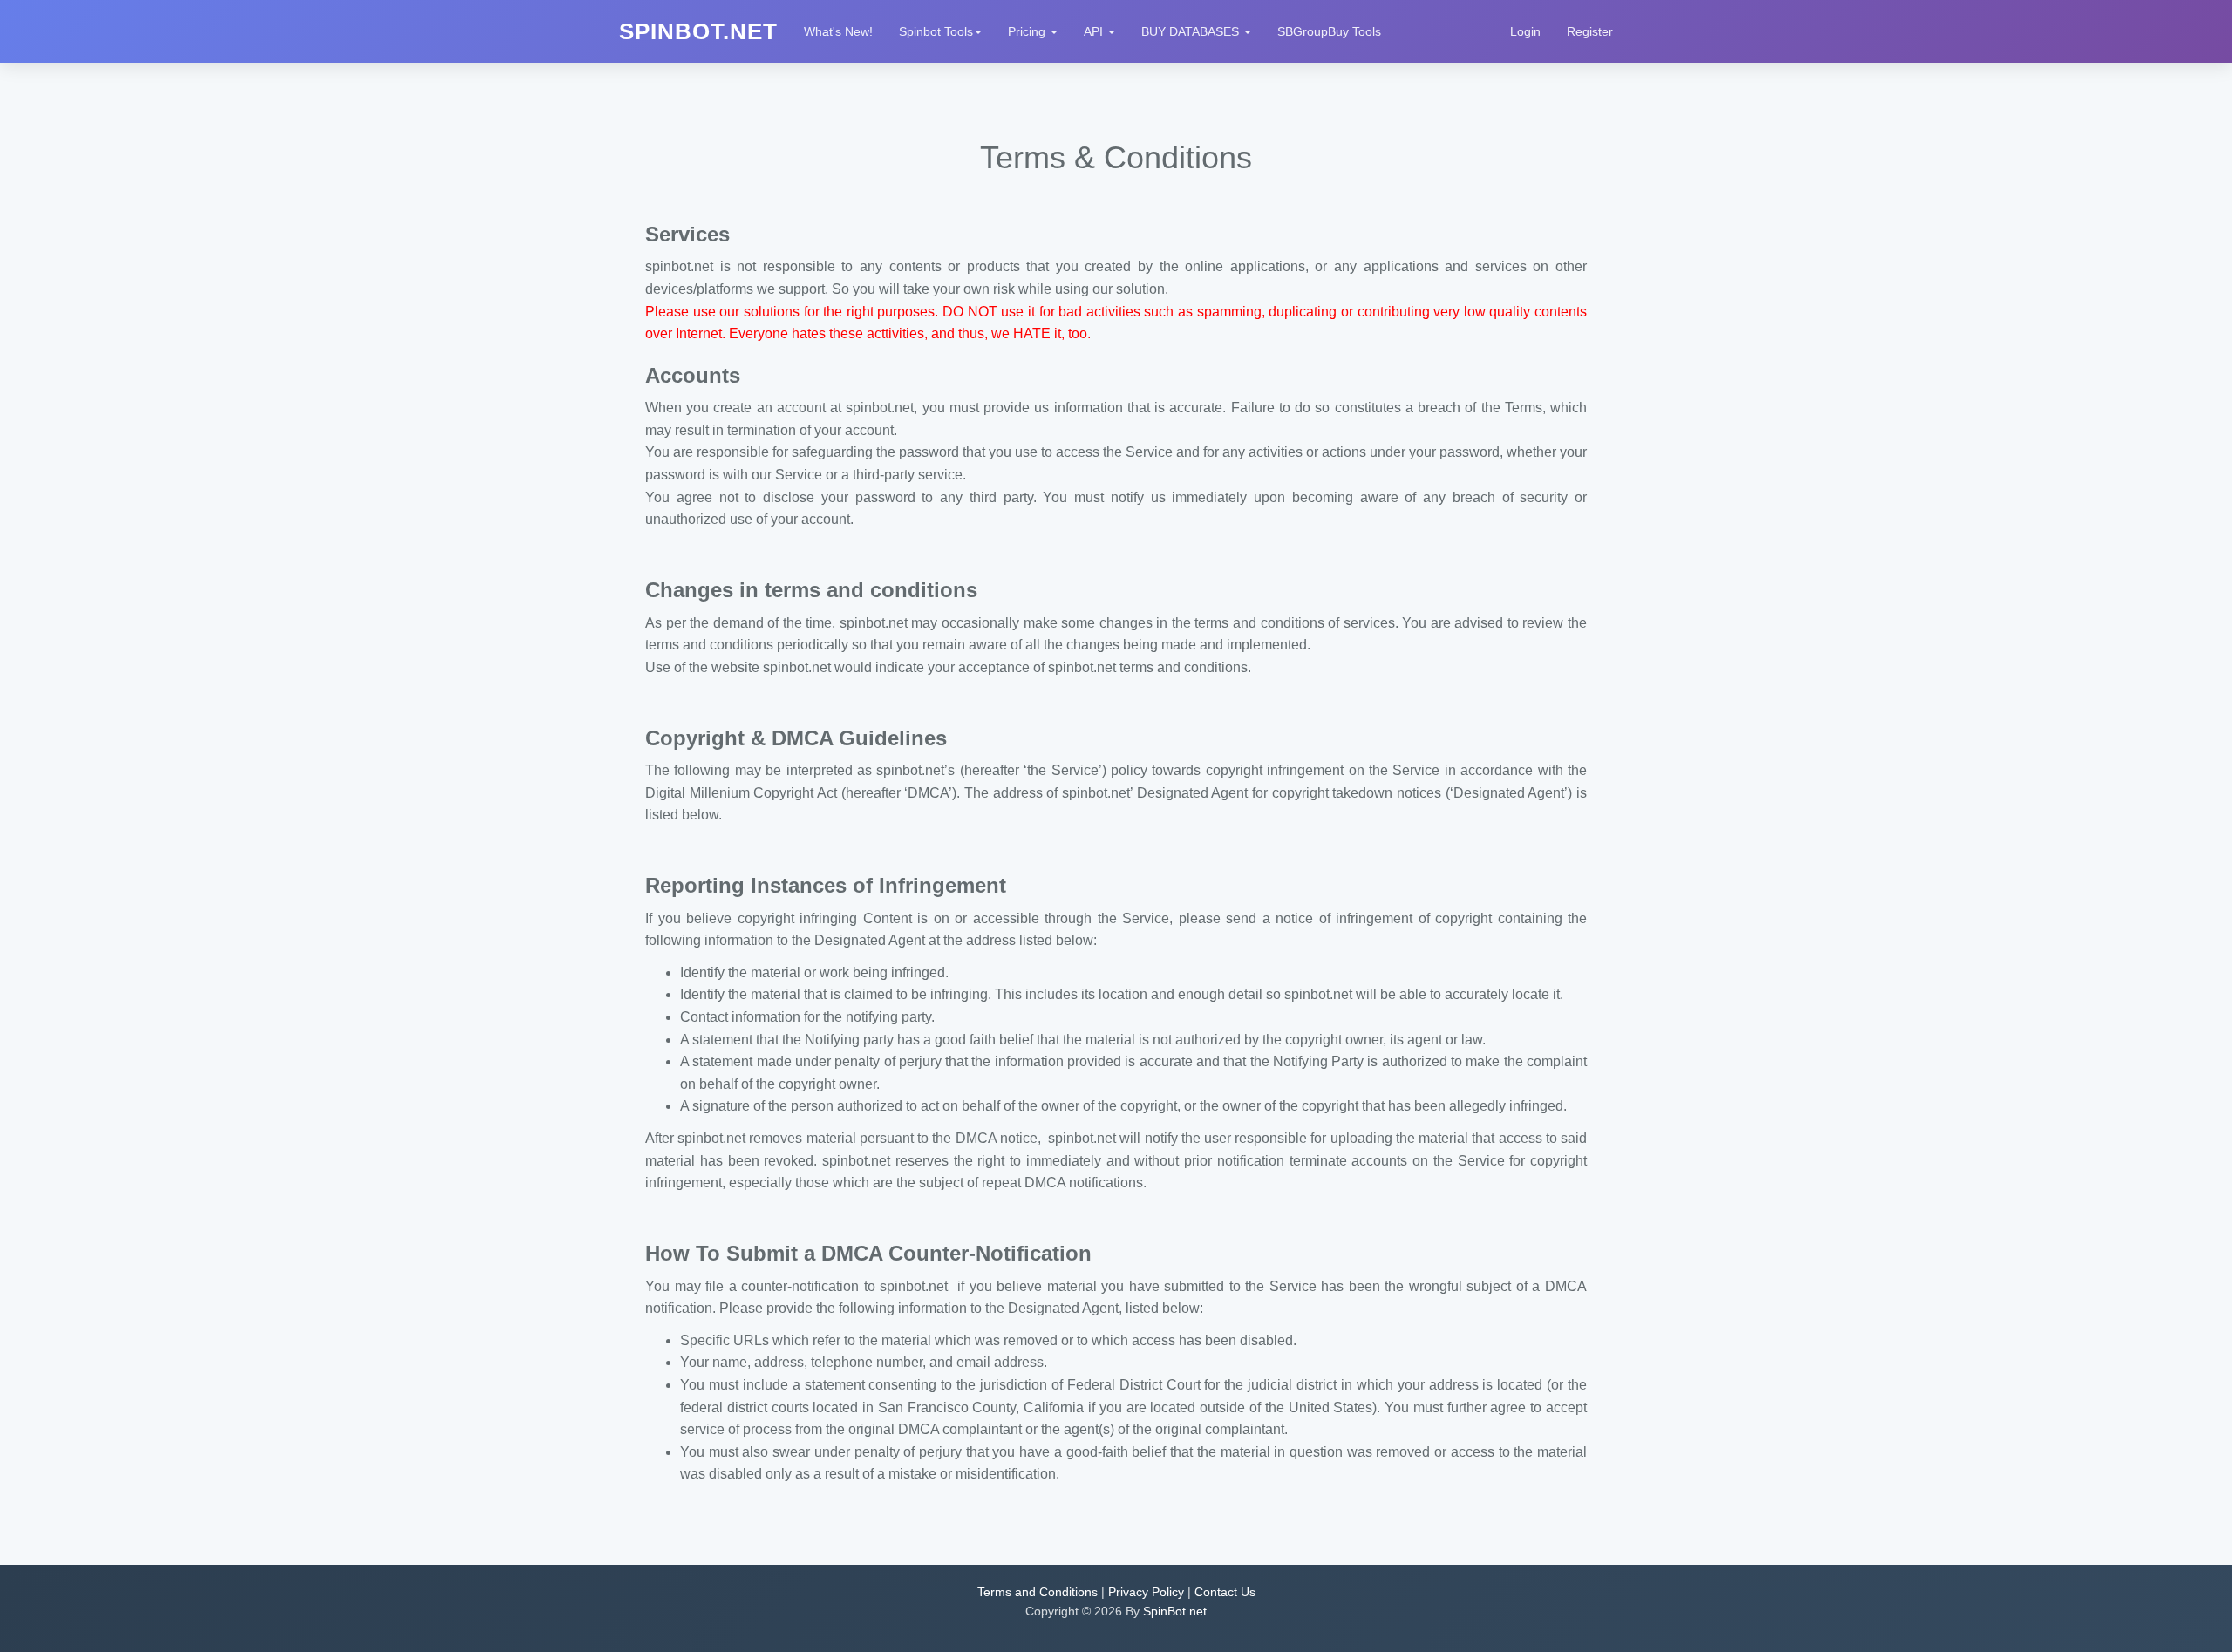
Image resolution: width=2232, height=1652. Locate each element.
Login (1525, 31)
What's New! (838, 31)
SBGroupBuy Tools (1329, 31)
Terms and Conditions (1038, 1592)
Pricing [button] (1028, 31)
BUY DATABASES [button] (1192, 31)
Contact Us (1225, 1592)
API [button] (1095, 31)
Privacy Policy (1146, 1592)
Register (1590, 31)
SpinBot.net (1175, 1611)
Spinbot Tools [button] (936, 31)
